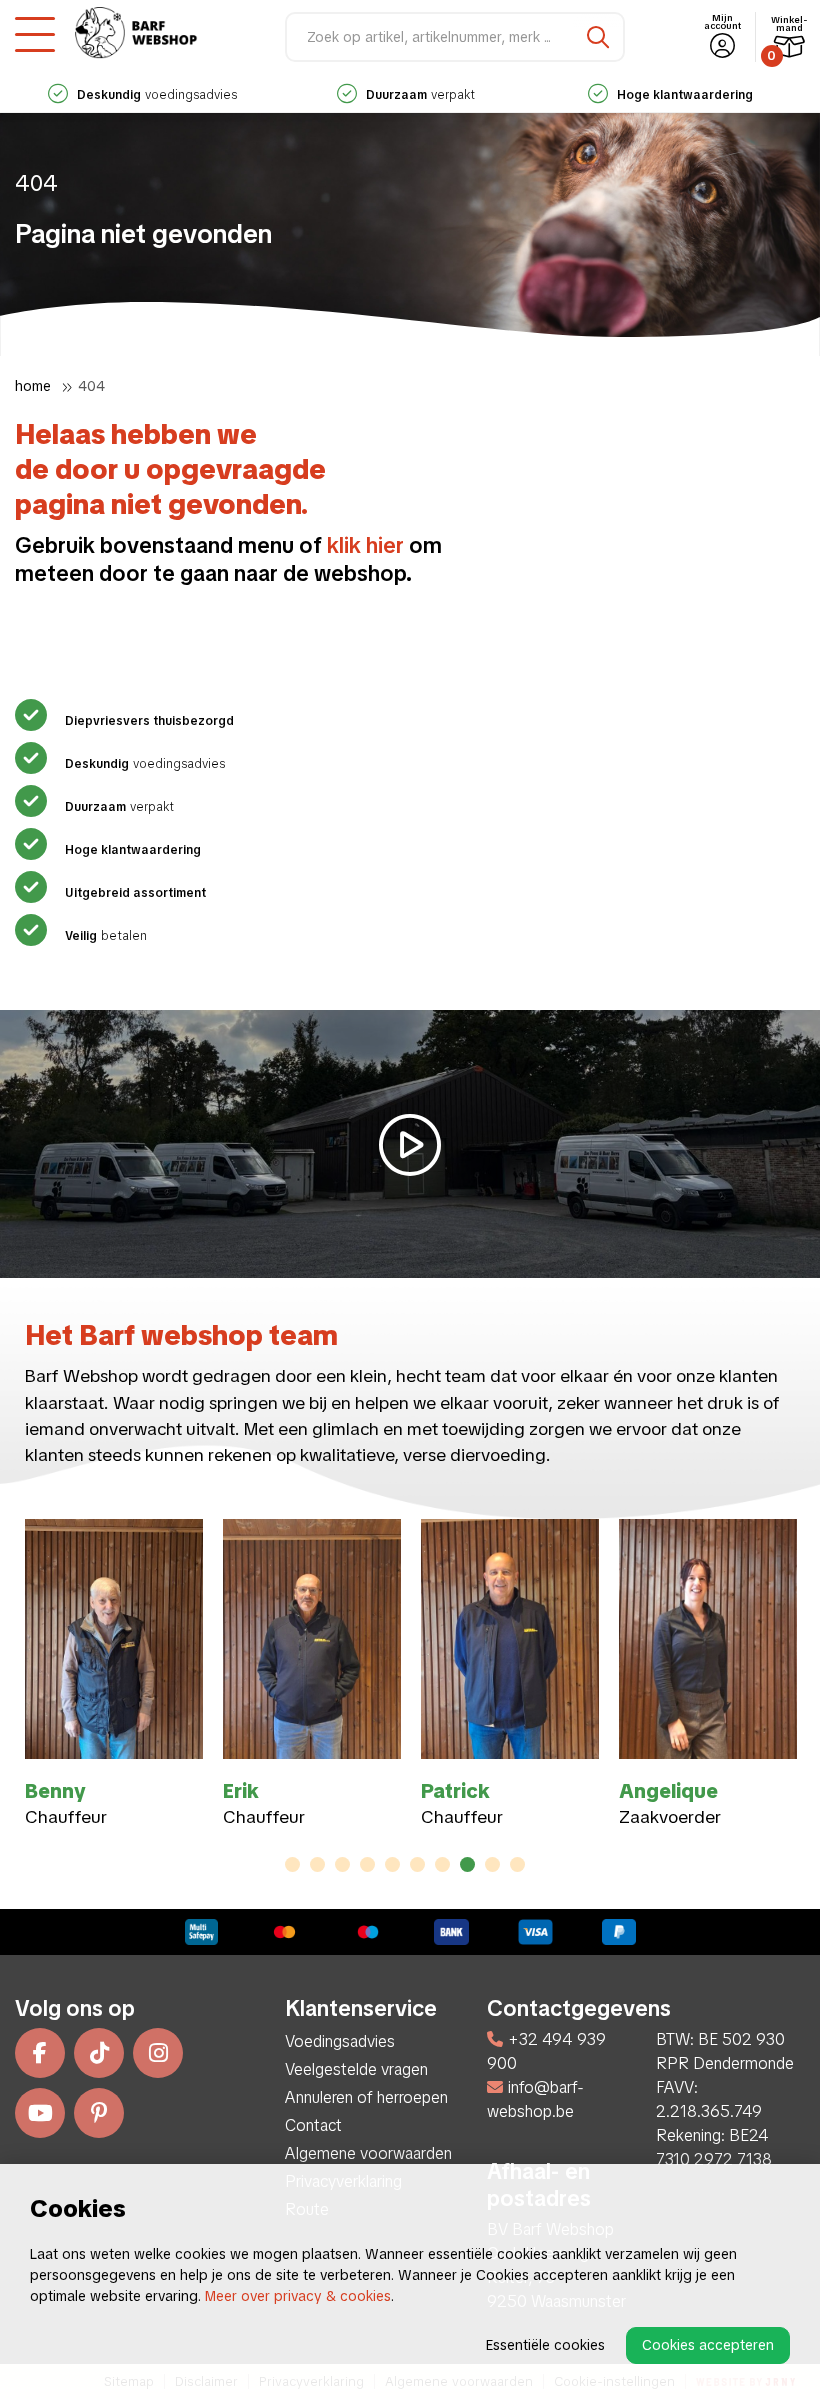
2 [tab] (317, 1864)
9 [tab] (492, 1864)
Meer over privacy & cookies (298, 2296)
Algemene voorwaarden (368, 2153)
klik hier (365, 545)
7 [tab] (443, 1864)
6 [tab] (417, 1864)
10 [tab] (517, 1864)
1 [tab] (293, 1864)
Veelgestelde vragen (356, 2069)
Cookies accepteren (708, 2345)
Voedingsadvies (340, 2041)
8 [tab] (467, 1864)
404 (91, 386)
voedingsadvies (157, 95)
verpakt (420, 95)
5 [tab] (393, 1864)
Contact (313, 2125)
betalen (106, 936)
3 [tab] (342, 1864)
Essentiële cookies (545, 2345)
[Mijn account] (722, 46)
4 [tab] (367, 1864)
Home (33, 386)
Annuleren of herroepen (366, 2097)
